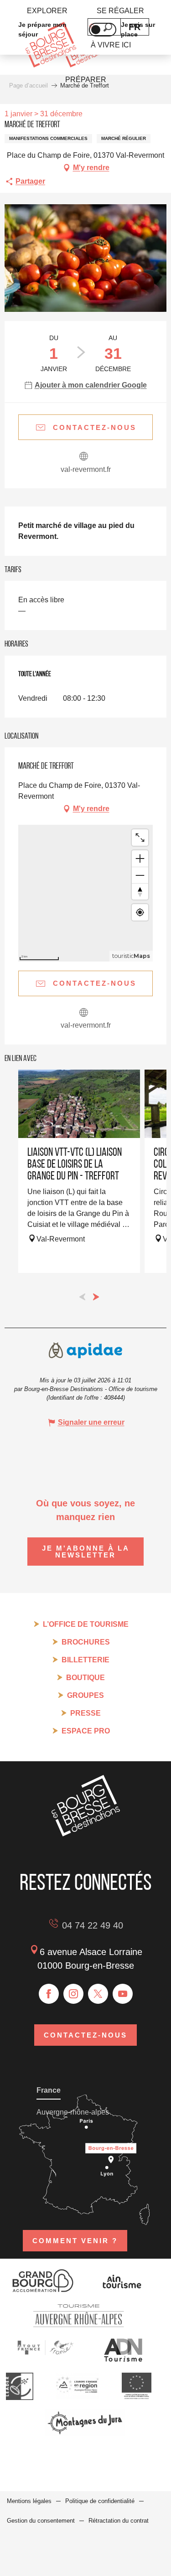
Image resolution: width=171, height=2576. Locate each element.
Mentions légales (29, 2501)
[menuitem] (47, 11)
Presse (85, 1713)
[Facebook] (49, 1994)
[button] (85, 258)
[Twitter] (98, 1994)
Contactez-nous (85, 2035)
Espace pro (86, 1731)
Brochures (86, 1642)
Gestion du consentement (41, 2521)
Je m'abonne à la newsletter (86, 1552)
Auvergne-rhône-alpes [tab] (73, 2112)
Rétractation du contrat (119, 2521)
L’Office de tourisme (86, 1624)
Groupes (85, 1695)
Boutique (85, 1678)
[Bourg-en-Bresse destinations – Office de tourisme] (86, 1834)
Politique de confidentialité (100, 2501)
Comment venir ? (75, 2241)
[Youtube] (123, 1994)
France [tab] (49, 2090)
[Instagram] (73, 1994)
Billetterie (85, 1660)
